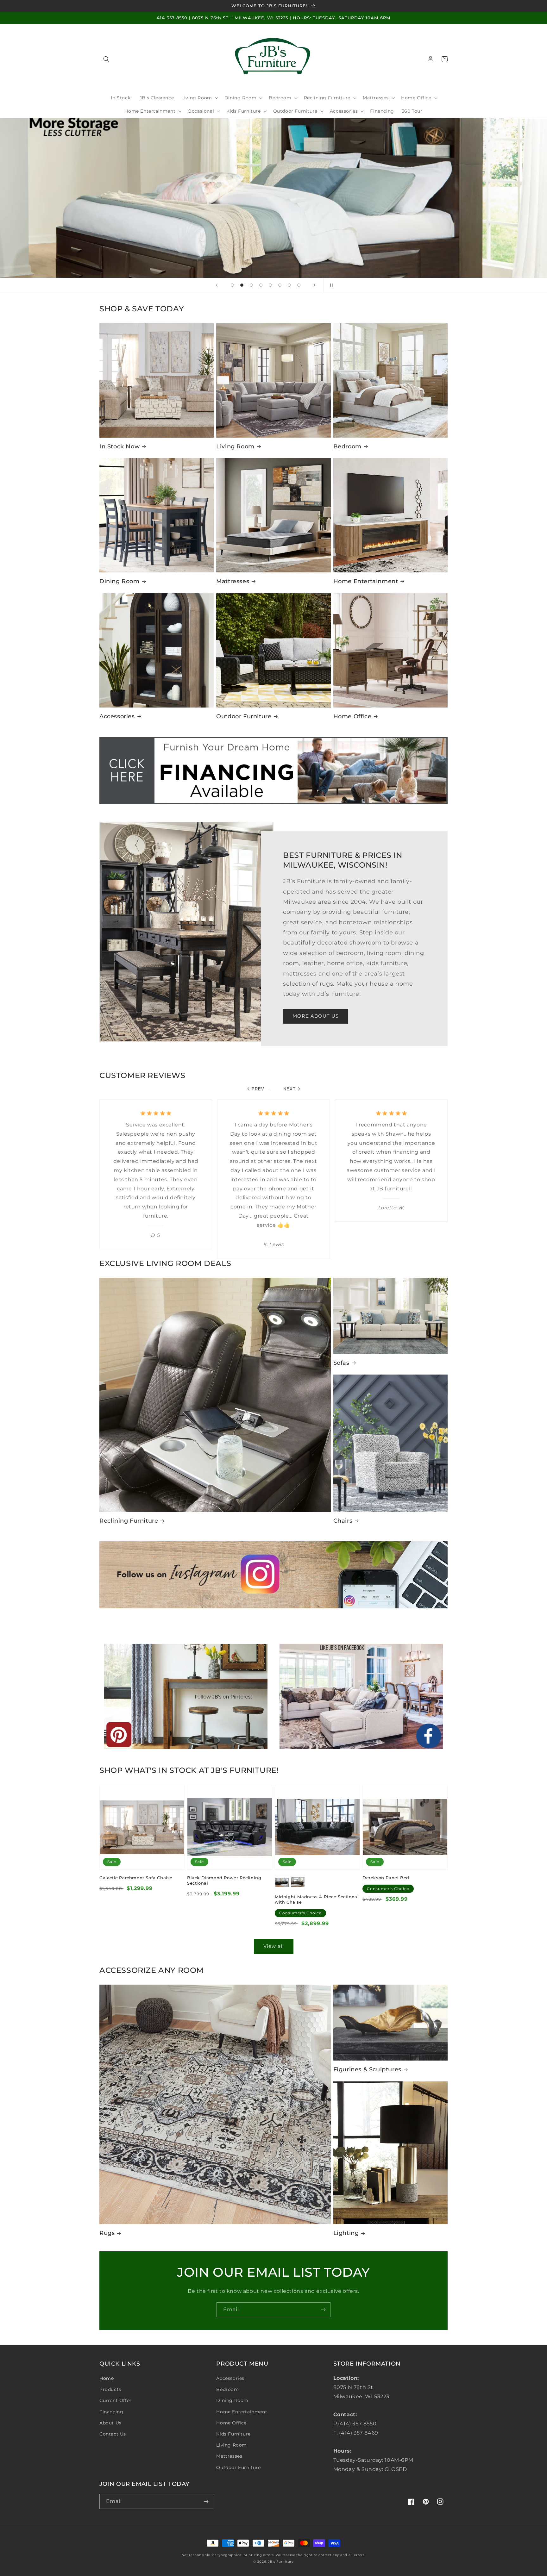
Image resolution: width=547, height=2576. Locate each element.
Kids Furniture (233, 2434)
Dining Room (119, 581)
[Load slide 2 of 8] (242, 285)
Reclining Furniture (129, 1521)
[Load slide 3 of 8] (251, 285)
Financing (111, 2412)
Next (289, 1089)
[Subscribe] (323, 2310)
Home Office (352, 716)
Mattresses (233, 581)
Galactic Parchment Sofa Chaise (136, 1878)
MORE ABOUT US (316, 1016)
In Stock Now (119, 446)
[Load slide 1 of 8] (232, 285)
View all (274, 1946)
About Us (110, 2423)
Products (110, 2389)
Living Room (235, 446)
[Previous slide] (217, 285)
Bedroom (347, 446)
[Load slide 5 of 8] (270, 285)
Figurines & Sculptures (367, 2069)
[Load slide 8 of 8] (299, 285)
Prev (258, 1089)
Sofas (341, 1363)
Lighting (346, 2233)
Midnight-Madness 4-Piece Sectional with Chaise (317, 1899)
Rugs (107, 2233)
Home (107, 2378)
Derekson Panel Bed (386, 1878)
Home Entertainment (366, 581)
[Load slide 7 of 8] (289, 285)
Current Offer (116, 2400)
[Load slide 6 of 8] (280, 285)
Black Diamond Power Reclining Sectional (224, 1880)
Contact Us (113, 2434)
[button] (106, 59)
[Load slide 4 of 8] (261, 285)
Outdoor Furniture (244, 716)
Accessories (117, 716)
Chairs (343, 1521)
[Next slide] (314, 285)
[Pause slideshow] (330, 285)
